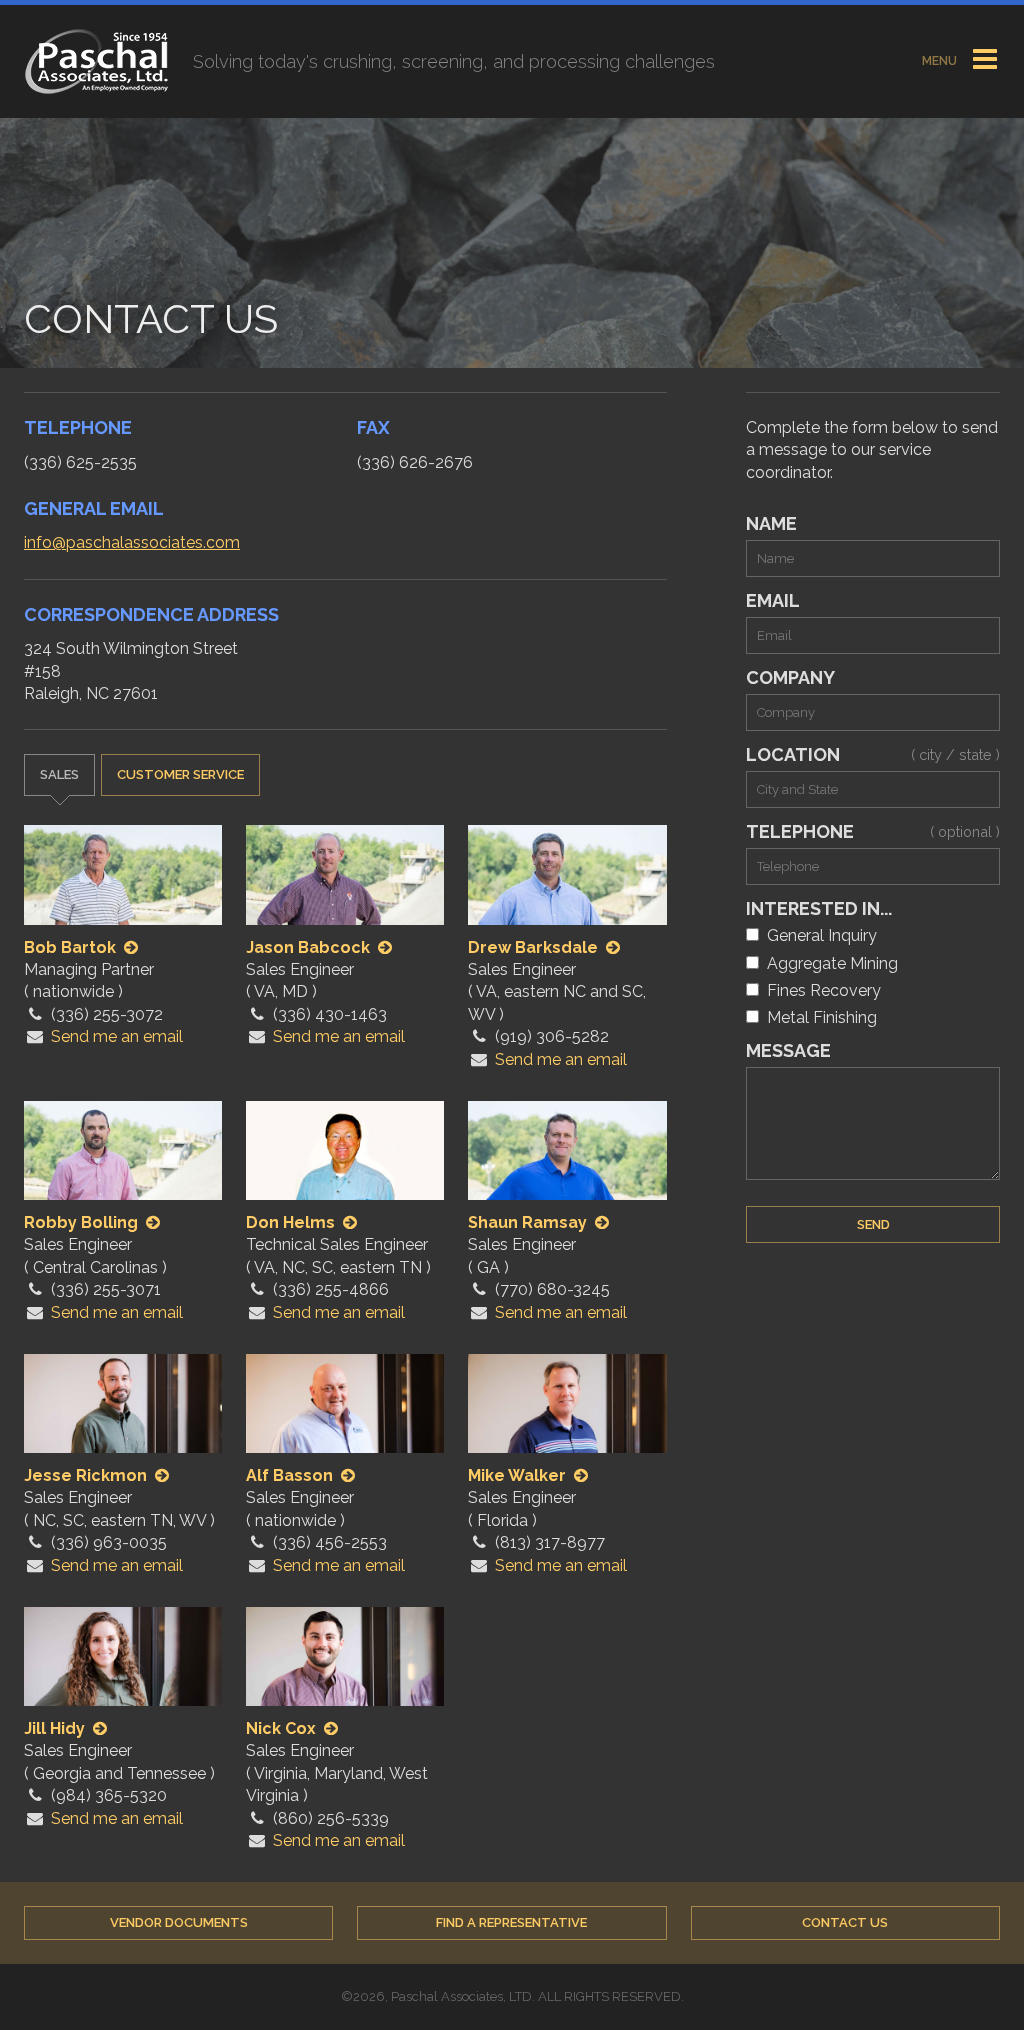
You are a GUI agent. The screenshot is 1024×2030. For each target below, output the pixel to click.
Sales (59, 774)
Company (790, 677)
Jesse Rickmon (87, 1475)
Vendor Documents (179, 1922)
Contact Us (845, 1922)
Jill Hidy (56, 1728)
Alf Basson (291, 1475)
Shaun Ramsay (529, 1222)
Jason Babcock (310, 947)
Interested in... (819, 908)
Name (771, 523)
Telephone (873, 831)
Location (873, 754)
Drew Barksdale (535, 947)
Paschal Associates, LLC (96, 61)
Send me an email (117, 1036)
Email (773, 600)
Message (788, 1050)
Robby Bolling (83, 1222)
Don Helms (292, 1222)
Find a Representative (511, 1922)
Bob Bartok (72, 947)
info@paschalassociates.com (132, 542)
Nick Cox (283, 1728)
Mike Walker (519, 1475)
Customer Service (180, 774)
